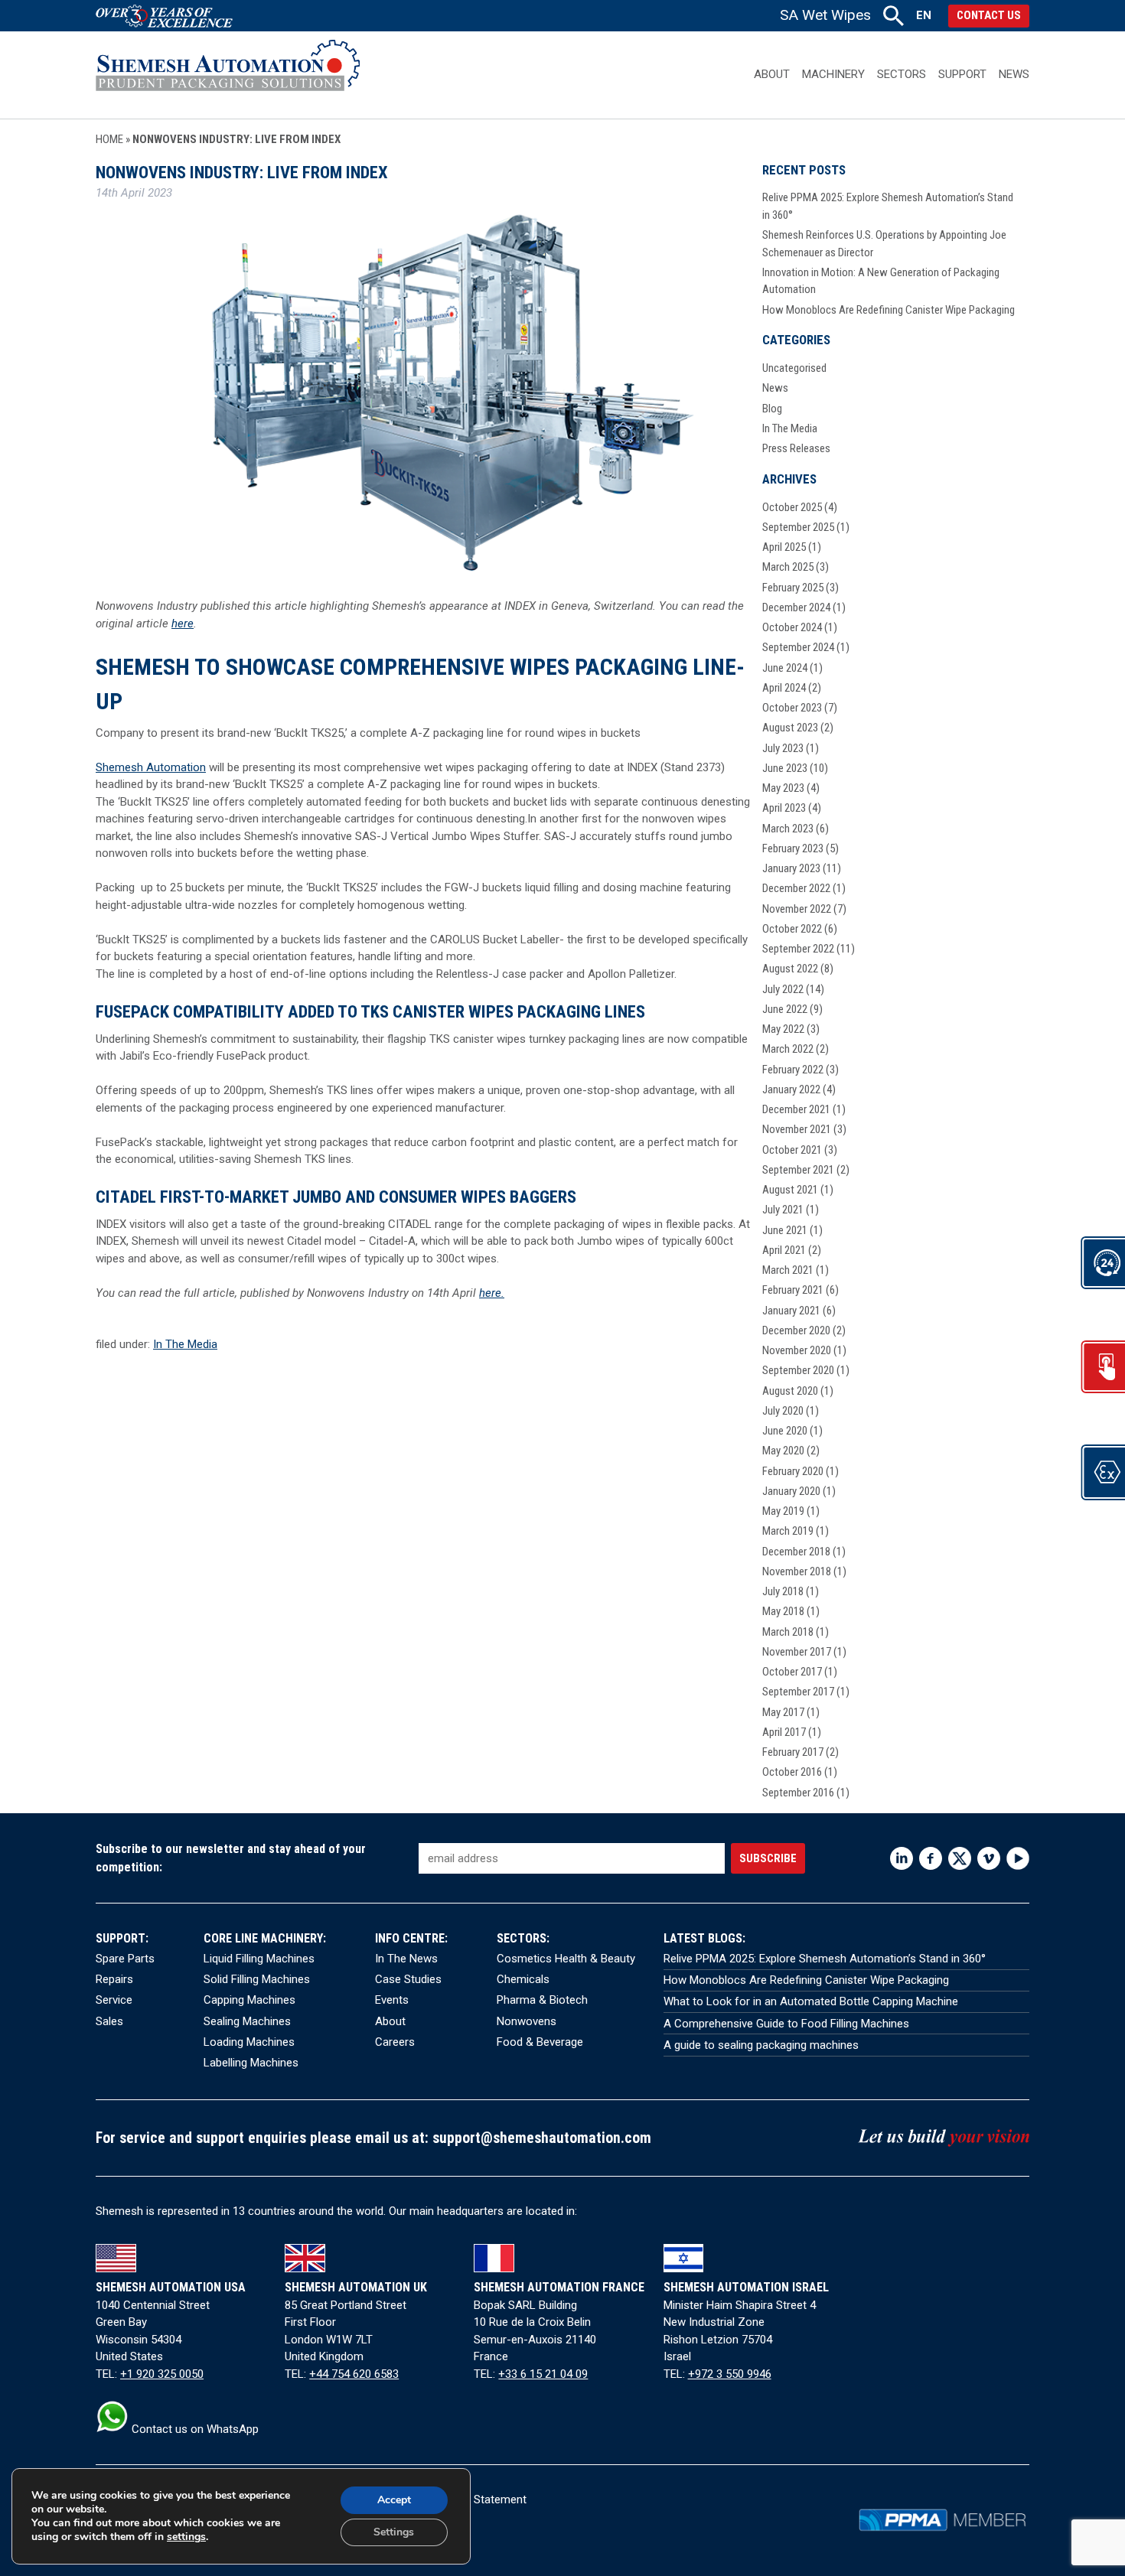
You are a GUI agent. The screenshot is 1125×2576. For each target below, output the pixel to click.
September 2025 (798, 527)
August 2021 (790, 1190)
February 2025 (793, 588)
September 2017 (798, 1692)
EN (924, 15)
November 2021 (797, 1129)
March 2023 (788, 829)
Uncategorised (794, 368)
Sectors (902, 74)
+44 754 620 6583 (354, 2374)
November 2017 (797, 1652)
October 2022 (792, 929)
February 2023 (793, 848)
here (183, 624)
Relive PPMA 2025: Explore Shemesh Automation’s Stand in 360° (825, 1959)
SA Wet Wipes (825, 15)
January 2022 (791, 1089)
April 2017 (784, 1732)
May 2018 (783, 1611)
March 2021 (788, 1270)
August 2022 (790, 969)
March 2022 (788, 1049)
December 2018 (796, 1552)
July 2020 (783, 1411)
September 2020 (798, 1370)
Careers (395, 2042)
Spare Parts (125, 1959)
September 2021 (798, 1170)
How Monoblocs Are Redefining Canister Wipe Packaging (889, 310)
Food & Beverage (540, 2042)
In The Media (185, 1344)
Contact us (989, 15)
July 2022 (783, 989)
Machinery (833, 74)
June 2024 (785, 668)
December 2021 (796, 1109)
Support (962, 74)
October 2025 (792, 507)
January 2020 (791, 1491)
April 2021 (784, 1250)
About (772, 74)
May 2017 (783, 1712)
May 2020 (783, 1451)
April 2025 (784, 547)
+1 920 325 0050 (162, 2374)
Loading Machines (249, 2042)
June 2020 (785, 1431)
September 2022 (798, 949)
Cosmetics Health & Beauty (566, 1959)
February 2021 (793, 1290)
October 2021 (792, 1150)
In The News (406, 1959)
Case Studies (408, 1979)
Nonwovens (527, 2021)
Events (392, 2000)
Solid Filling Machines (257, 1979)
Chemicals (523, 1979)
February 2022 (793, 1070)
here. (492, 1293)
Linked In (902, 1858)
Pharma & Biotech (542, 2000)
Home (109, 139)
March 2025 (788, 567)
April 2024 (784, 688)
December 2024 (796, 607)
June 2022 (785, 1009)
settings (186, 2537)
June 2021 (785, 1230)
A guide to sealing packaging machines (761, 2045)
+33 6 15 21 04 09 (543, 2374)
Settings (394, 2532)
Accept (394, 2500)
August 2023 (790, 728)
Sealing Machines (247, 2021)
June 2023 (785, 768)
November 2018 (797, 1571)
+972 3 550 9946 (730, 2374)
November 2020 (797, 1350)
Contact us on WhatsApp (194, 2429)
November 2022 (797, 909)
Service (114, 2000)
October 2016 (792, 1772)
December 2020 (796, 1330)
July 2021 (783, 1210)
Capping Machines (249, 2000)
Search (893, 16)
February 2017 (793, 1752)
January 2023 (791, 868)
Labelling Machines (251, 2063)
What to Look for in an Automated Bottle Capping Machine (811, 2001)
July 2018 (783, 1591)
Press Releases (796, 448)
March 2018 (788, 1632)
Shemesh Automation (151, 767)
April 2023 (784, 808)
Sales (109, 2021)
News (1014, 74)
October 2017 (792, 1672)
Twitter (960, 1858)
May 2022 (783, 1029)
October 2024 (792, 627)
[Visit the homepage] (228, 75)
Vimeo (989, 1858)
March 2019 (788, 1531)
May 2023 (783, 788)
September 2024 (798, 647)
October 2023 (792, 708)
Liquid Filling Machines (259, 1959)
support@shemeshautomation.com (542, 2138)
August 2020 (790, 1391)
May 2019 (783, 1511)
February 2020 (793, 1471)
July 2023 (783, 748)
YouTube (1018, 1858)
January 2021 (791, 1311)
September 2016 (798, 1793)
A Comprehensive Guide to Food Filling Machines (786, 2024)
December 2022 (796, 888)
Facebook (931, 1858)
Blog (772, 409)
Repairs (114, 1979)
